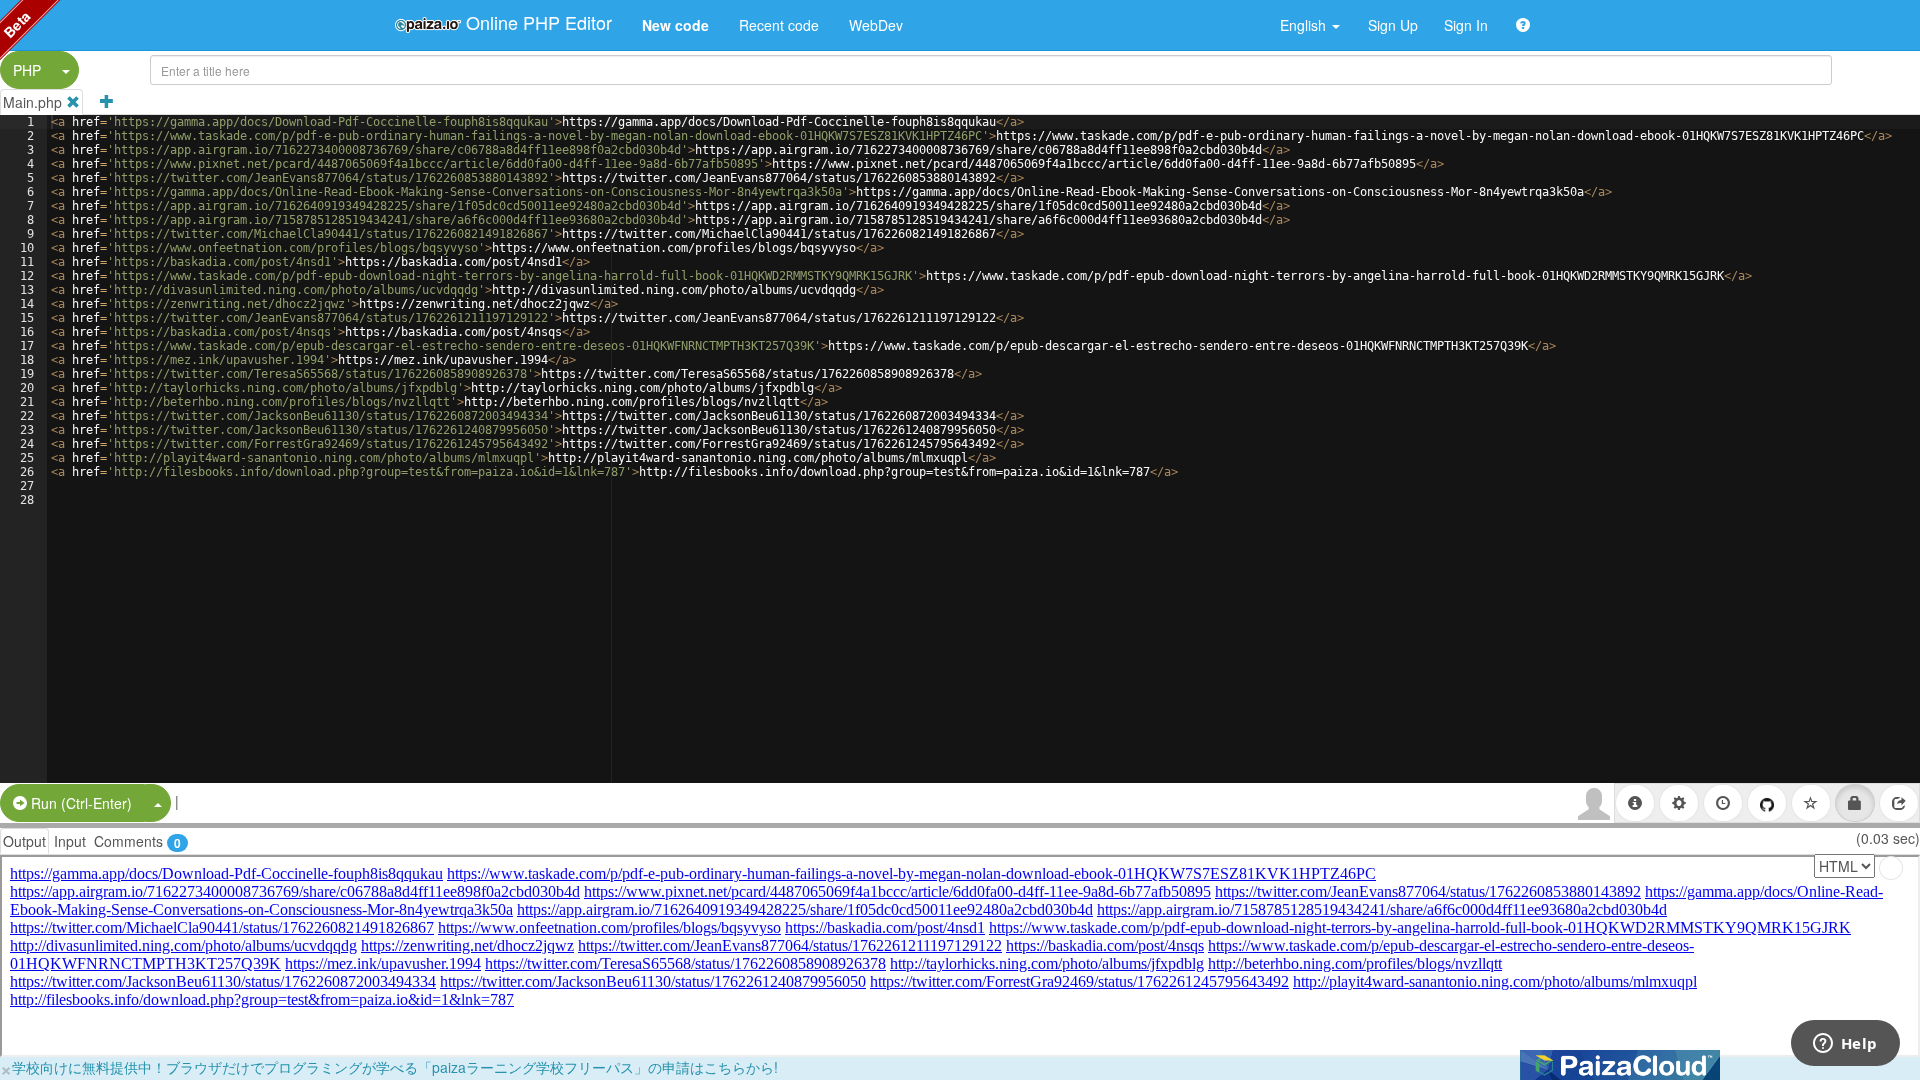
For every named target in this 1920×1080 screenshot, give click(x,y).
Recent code (779, 25)
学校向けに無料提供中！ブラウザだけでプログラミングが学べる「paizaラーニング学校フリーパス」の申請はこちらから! (395, 1067)
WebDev (876, 25)
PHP (27, 70)
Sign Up (1393, 25)
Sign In (1466, 25)
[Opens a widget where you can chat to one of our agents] (1845, 1045)
